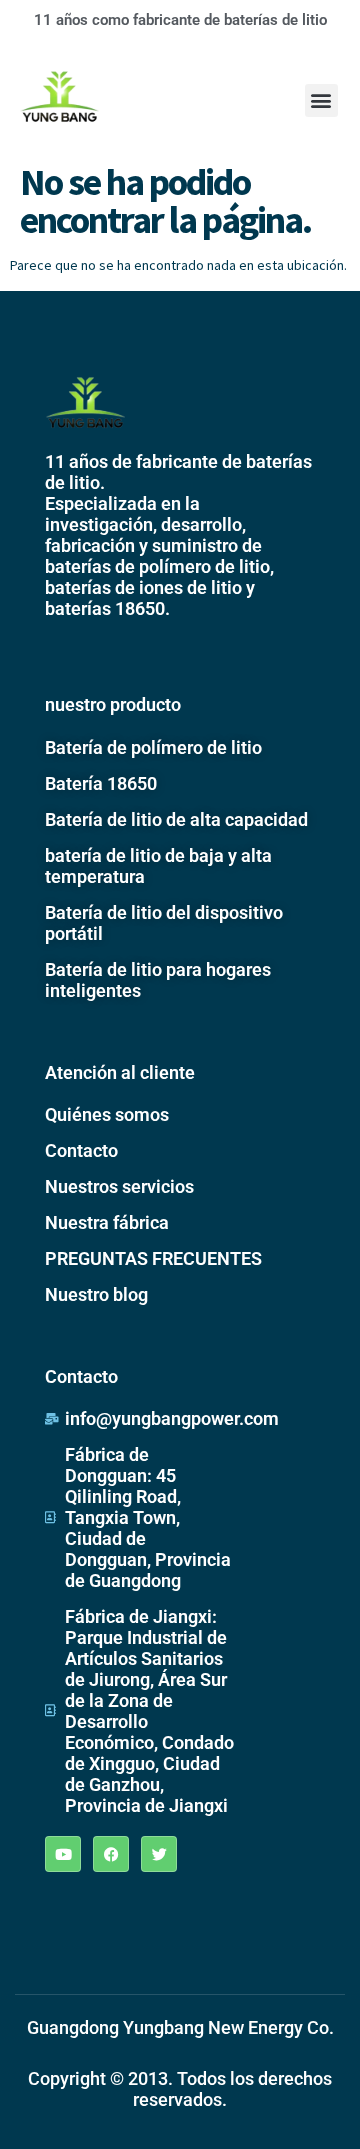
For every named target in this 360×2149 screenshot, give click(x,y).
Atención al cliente (120, 1072)
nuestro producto (113, 704)
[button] (321, 100)
